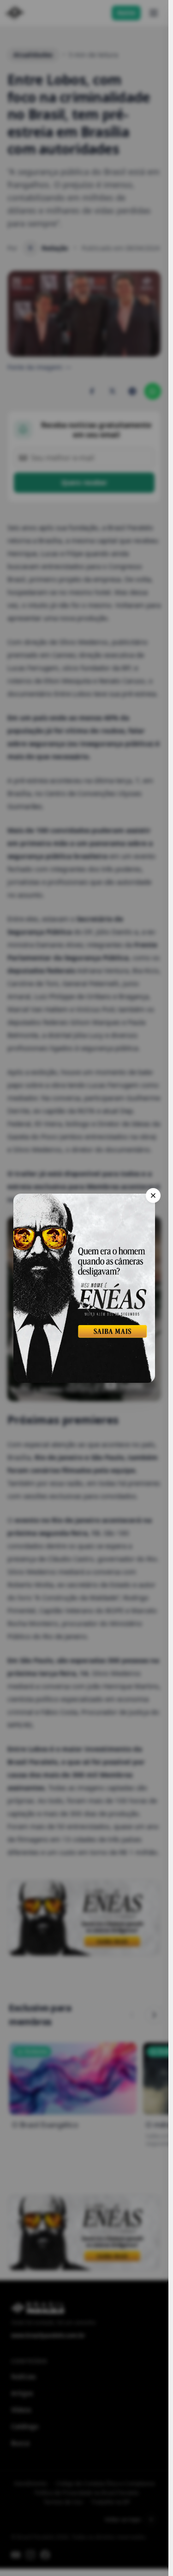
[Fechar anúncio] (153, 1195)
